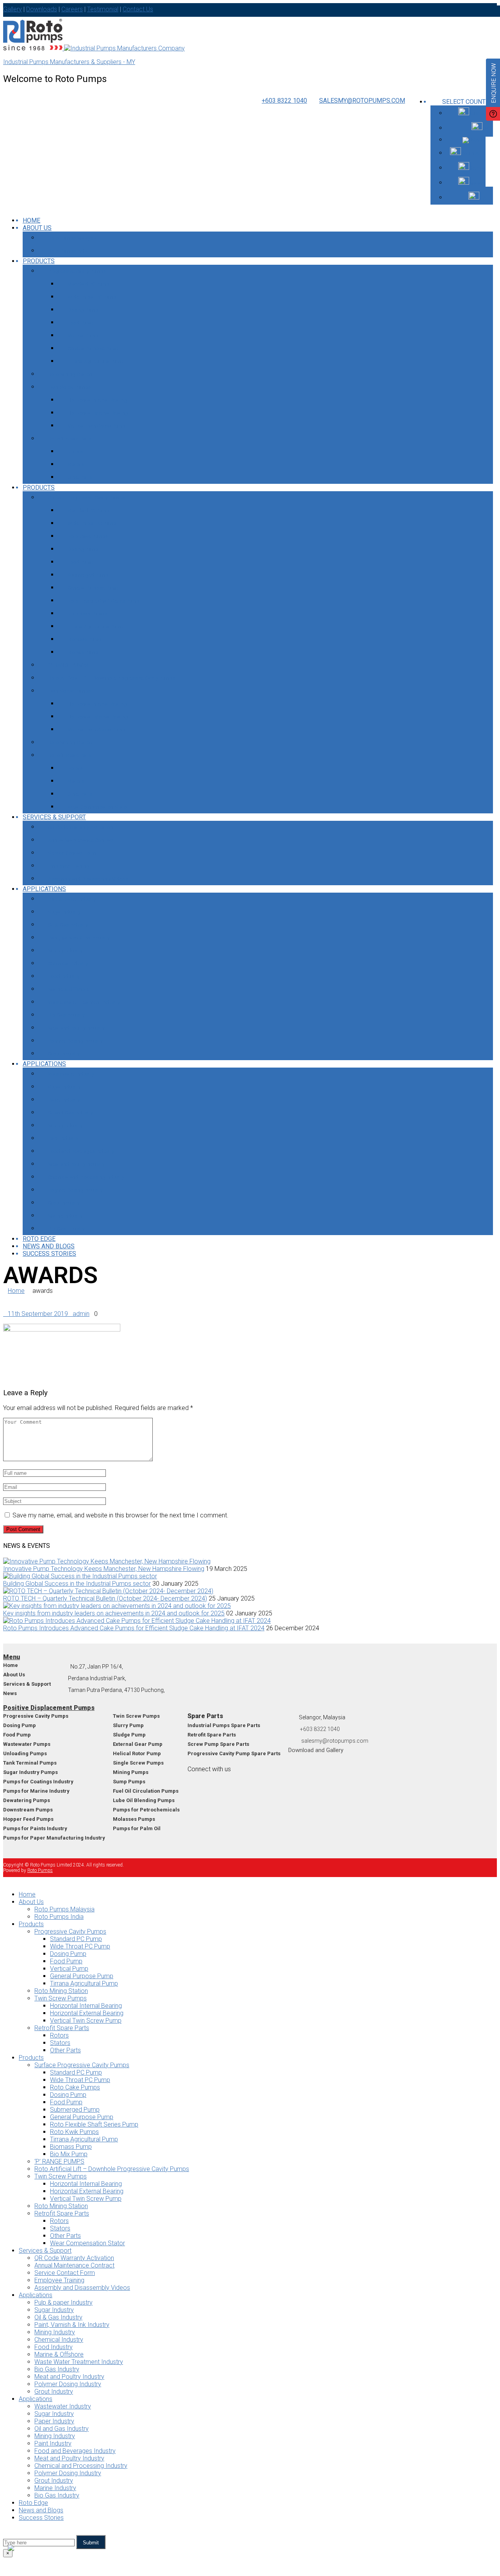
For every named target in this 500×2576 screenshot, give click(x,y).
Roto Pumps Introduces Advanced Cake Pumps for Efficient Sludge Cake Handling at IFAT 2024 (134, 1628)
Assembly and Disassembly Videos (88, 879)
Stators (76, 464)
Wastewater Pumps (27, 1744)
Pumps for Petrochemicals (146, 1810)
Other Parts (80, 477)
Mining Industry (65, 951)
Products (39, 261)
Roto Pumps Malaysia (72, 238)
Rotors (75, 452)
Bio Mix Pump (83, 652)
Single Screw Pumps (138, 1763)
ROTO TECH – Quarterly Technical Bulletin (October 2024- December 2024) (105, 1598)
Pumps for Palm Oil (137, 1828)
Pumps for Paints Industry (35, 1828)
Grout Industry (64, 1054)
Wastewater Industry (71, 1074)
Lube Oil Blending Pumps (144, 1800)
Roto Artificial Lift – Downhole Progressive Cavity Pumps (112, 678)
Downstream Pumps (28, 1810)
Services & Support (54, 817)
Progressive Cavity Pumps (77, 271)
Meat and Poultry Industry (76, 1028)
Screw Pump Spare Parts (218, 1744)
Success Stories (49, 1254)
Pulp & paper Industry (72, 899)
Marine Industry (65, 1216)
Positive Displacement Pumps (49, 1708)
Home (16, 1291)
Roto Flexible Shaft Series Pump (104, 601)
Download (301, 1750)
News (10, 1693)
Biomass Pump (85, 639)
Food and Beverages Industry (81, 1151)
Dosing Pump (83, 310)
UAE (484, 198)
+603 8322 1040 (284, 101)
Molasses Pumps (134, 1819)
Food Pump (81, 323)
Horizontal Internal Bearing (97, 400)
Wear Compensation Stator (98, 807)
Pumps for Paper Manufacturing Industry (54, 1838)
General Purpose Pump (93, 349)
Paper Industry (64, 1100)
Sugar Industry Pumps (30, 1772)
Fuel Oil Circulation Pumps (146, 1791)
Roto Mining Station (70, 374)
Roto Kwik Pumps (87, 614)
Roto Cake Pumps (88, 536)
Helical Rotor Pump (137, 1753)
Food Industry (64, 976)
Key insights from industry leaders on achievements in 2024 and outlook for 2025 (114, 1613)
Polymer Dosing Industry (75, 1041)
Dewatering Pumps (27, 1800)
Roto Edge (39, 1239)
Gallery (335, 1750)
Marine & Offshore (69, 989)
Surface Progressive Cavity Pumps (86, 498)
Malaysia (479, 183)
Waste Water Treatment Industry (84, 1002)
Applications (44, 889)
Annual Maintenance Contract (81, 840)
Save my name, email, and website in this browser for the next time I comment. (121, 1515)
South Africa (475, 153)
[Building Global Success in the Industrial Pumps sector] (80, 1576)
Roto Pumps (40, 1870)
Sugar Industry (64, 912)
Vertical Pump (83, 336)
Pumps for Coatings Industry (38, 1782)
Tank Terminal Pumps (30, 1763)
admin (81, 1314)
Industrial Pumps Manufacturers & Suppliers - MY (69, 62)
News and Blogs (49, 1246)
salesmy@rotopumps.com (362, 101)
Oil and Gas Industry (71, 1113)
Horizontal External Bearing (98, 413)
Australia (479, 113)
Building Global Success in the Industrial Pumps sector (77, 1584)
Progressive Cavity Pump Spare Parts (234, 1753)
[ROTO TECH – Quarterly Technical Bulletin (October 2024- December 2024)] (108, 1591)
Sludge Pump (129, 1735)
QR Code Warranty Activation (80, 827)
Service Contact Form (72, 853)
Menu (12, 1657)
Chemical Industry (68, 964)
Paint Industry (63, 1138)
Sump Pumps (129, 1782)
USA (484, 140)
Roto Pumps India (68, 251)
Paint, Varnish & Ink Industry (79, 938)
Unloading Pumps (25, 1753)
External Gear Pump (138, 1744)
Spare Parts (205, 1716)
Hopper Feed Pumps (28, 1819)
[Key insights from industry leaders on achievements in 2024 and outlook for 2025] (117, 1606)
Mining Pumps (131, 1772)
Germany (479, 168)
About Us (37, 228)
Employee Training (69, 866)
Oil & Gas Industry (68, 925)
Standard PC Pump (88, 284)
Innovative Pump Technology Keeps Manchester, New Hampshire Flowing (104, 1569)
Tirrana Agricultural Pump (96, 361)
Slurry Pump (128, 1725)
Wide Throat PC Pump (92, 297)
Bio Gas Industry (66, 1015)
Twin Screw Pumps (69, 387)
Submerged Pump (88, 575)
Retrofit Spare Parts (70, 439)
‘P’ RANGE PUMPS (68, 665)
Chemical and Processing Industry (86, 1177)
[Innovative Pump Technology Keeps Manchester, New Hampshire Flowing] (107, 1561)
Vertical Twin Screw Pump (96, 426)
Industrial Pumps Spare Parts (224, 1725)
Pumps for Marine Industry (36, 1791)
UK (486, 128)
